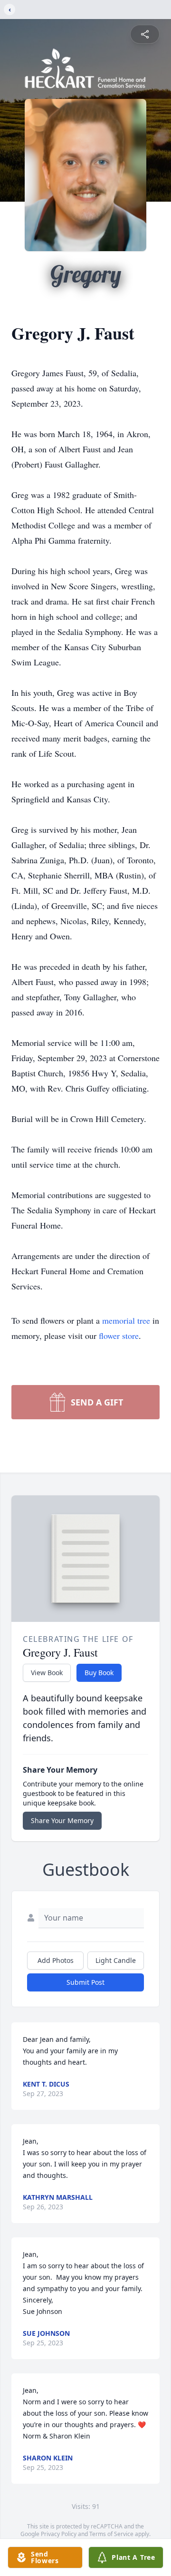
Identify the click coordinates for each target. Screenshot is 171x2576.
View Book (47, 1673)
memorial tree (126, 1320)
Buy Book (99, 1673)
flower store (119, 1336)
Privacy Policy (59, 2534)
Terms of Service (111, 2534)
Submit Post (85, 1982)
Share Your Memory (62, 1820)
